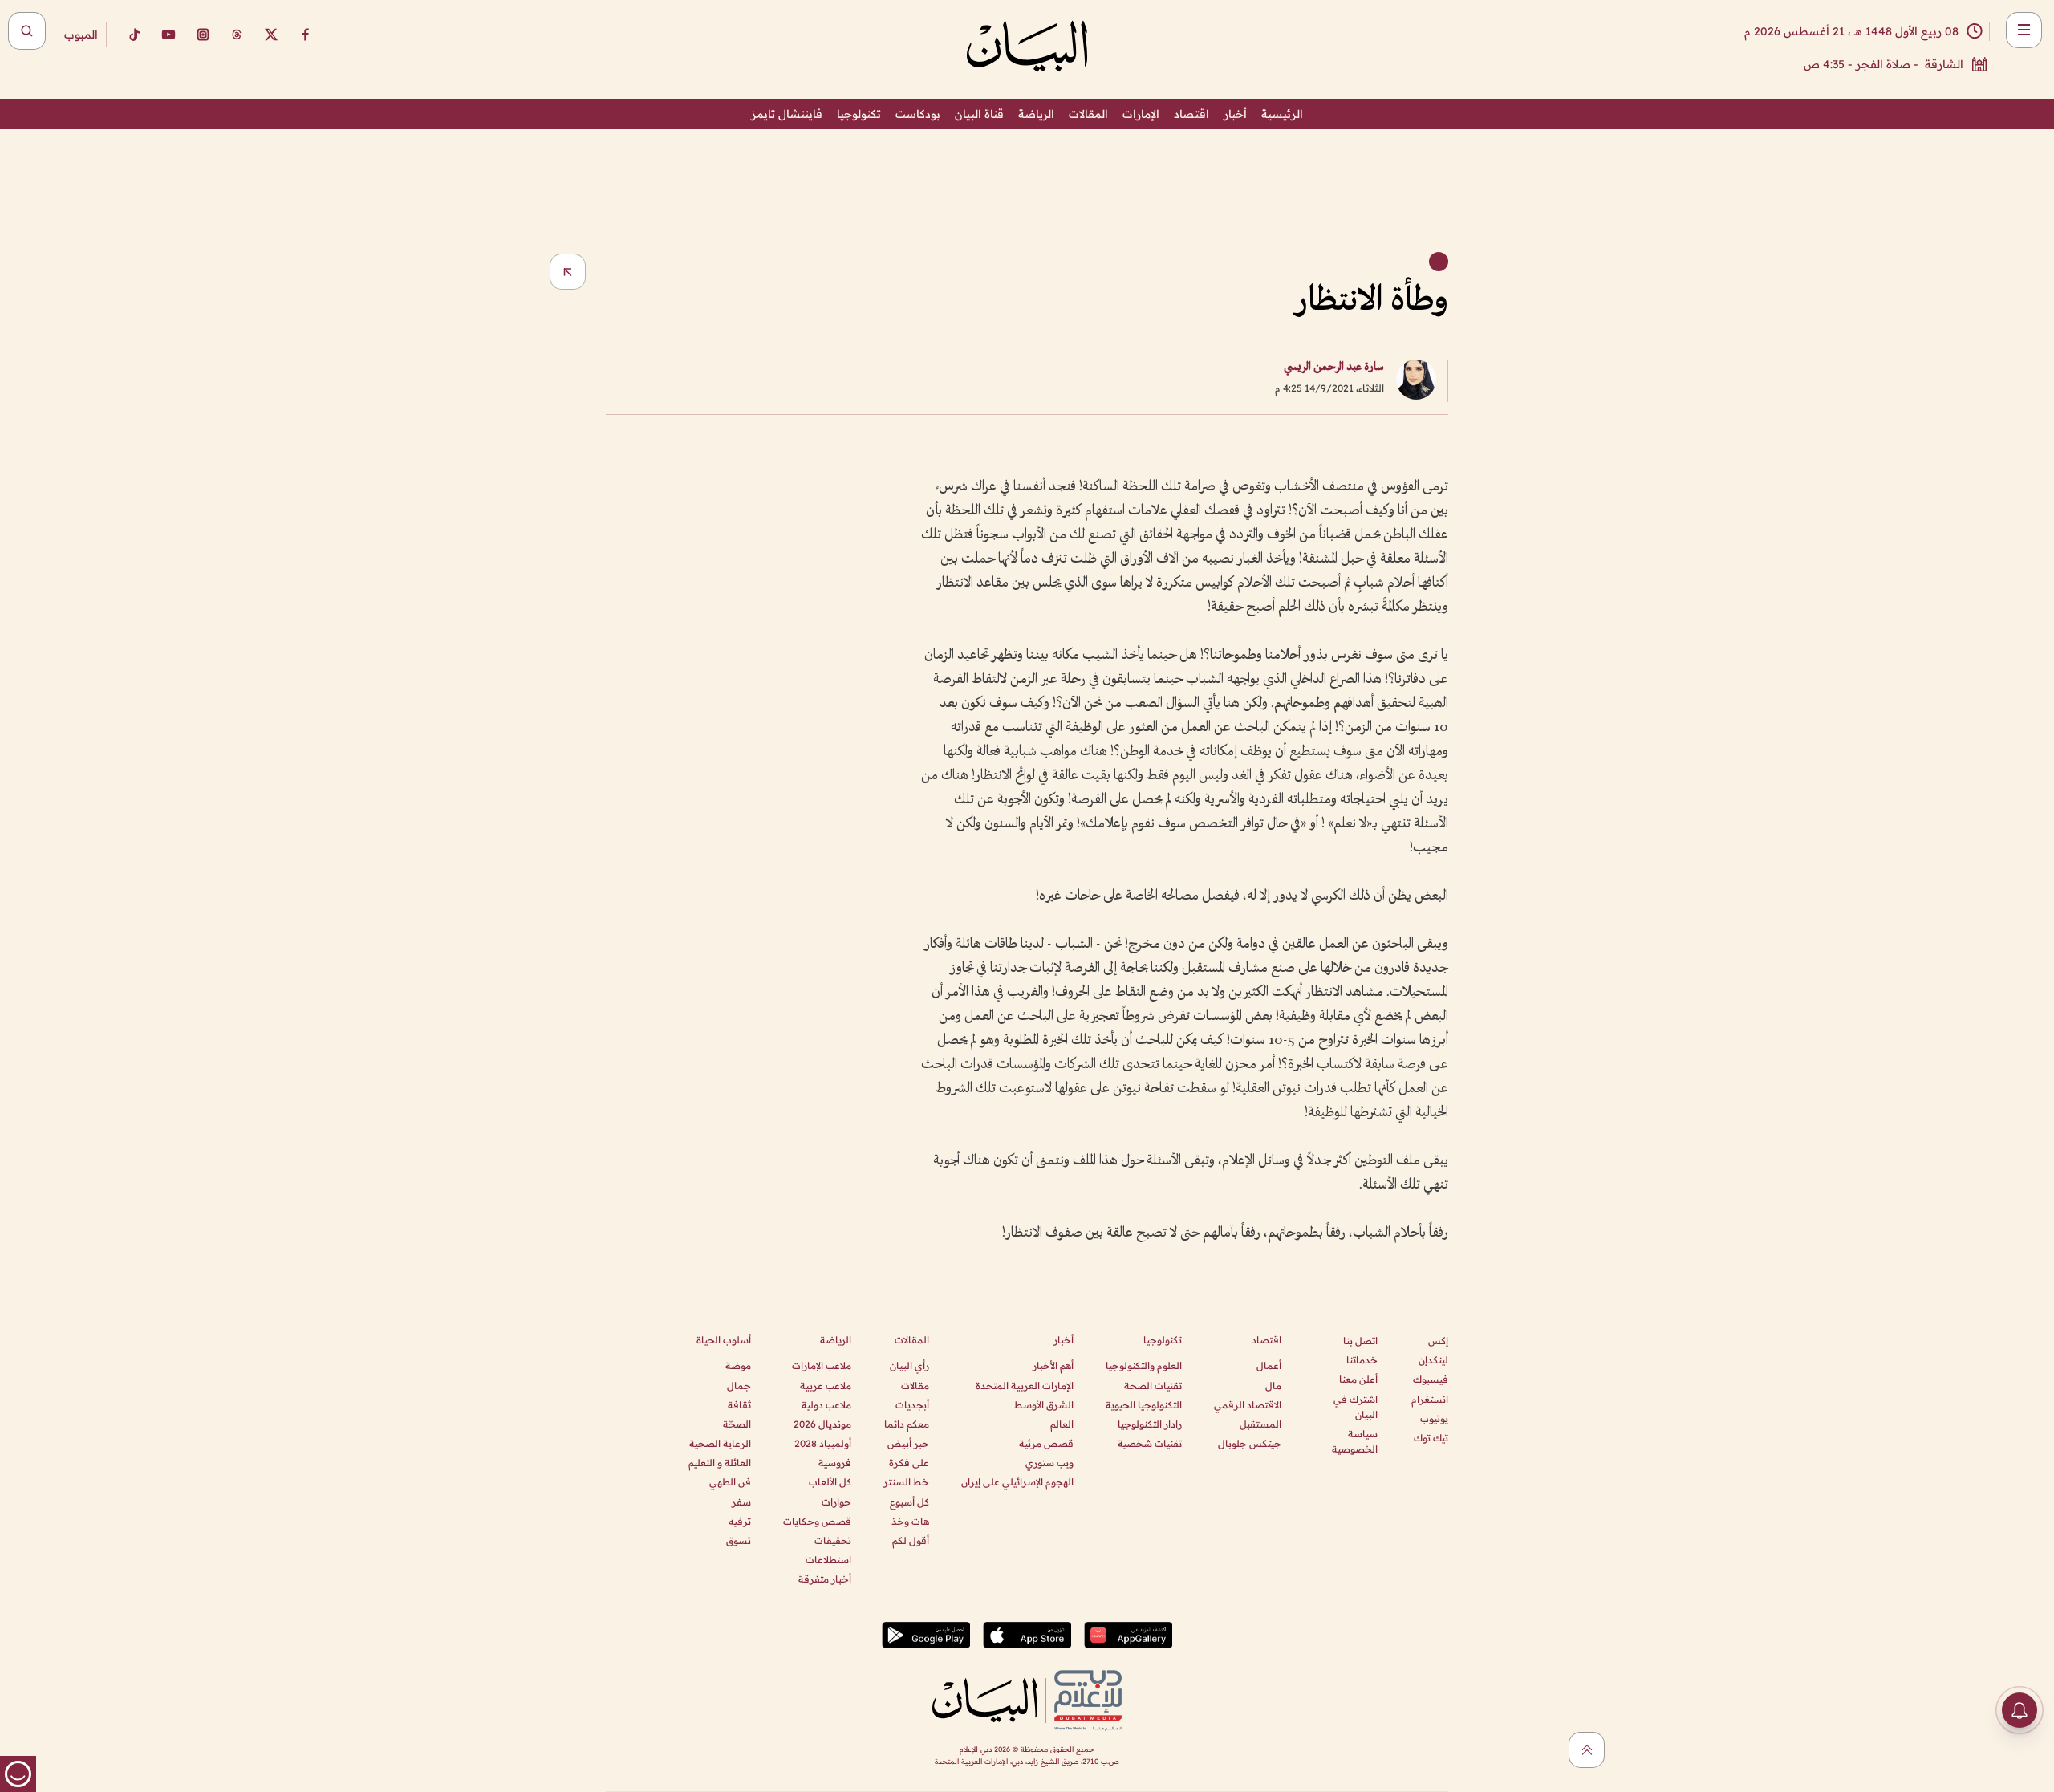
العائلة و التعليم (720, 1463)
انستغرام (1430, 1399)
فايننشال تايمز (787, 114)
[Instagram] (203, 35)
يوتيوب (1434, 1418)
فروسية (835, 1463)
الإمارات (1141, 114)
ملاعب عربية (826, 1386)
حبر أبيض (908, 1443)
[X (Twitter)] (271, 35)
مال (1273, 1386)
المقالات (1088, 114)
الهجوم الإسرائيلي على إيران (1017, 1482)
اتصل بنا (1360, 1341)
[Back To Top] (1587, 1750)
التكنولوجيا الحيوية (1144, 1405)
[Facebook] (306, 35)
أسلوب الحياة (724, 1340)
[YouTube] (168, 35)
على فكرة (909, 1463)
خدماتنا (1362, 1360)
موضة (738, 1365)
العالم (1062, 1424)
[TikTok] (134, 35)
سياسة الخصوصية (1355, 1441)
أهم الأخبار (1053, 1365)
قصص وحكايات (817, 1521)
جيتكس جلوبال (1250, 1443)
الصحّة (737, 1424)
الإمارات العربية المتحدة (1025, 1386)
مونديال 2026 (822, 1424)
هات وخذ (910, 1521)
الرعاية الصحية (720, 1443)
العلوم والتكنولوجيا (1144, 1365)
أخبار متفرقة (825, 1579)
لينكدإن (1433, 1360)
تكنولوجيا (859, 114)
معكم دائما (907, 1424)
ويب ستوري (1049, 1463)
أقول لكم (911, 1540)
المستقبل (1260, 1424)
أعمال (1269, 1365)
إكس (1438, 1341)
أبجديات (912, 1405)
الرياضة (1036, 114)
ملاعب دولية (826, 1405)
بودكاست (918, 114)
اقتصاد (1191, 114)
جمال (739, 1386)
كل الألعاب (830, 1482)
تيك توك (1431, 1438)
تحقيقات (833, 1540)
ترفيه (740, 1521)
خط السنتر (906, 1482)
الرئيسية (1282, 114)
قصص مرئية (1046, 1443)
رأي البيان (909, 1365)
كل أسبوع (909, 1502)
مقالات (915, 1386)
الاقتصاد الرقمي (1248, 1405)
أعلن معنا (1358, 1379)
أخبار (1235, 114)
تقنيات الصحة (1153, 1386)
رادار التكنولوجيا (1150, 1424)
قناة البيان (979, 114)
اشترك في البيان (1356, 1407)
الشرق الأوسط (1044, 1405)
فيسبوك (1431, 1379)
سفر (741, 1502)
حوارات (836, 1502)
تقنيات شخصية (1150, 1443)
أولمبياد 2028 (823, 1443)
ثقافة (739, 1405)
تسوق (739, 1540)
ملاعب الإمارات (822, 1365)
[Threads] (237, 35)
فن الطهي (730, 1482)
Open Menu (2024, 30)
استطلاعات (828, 1560)
